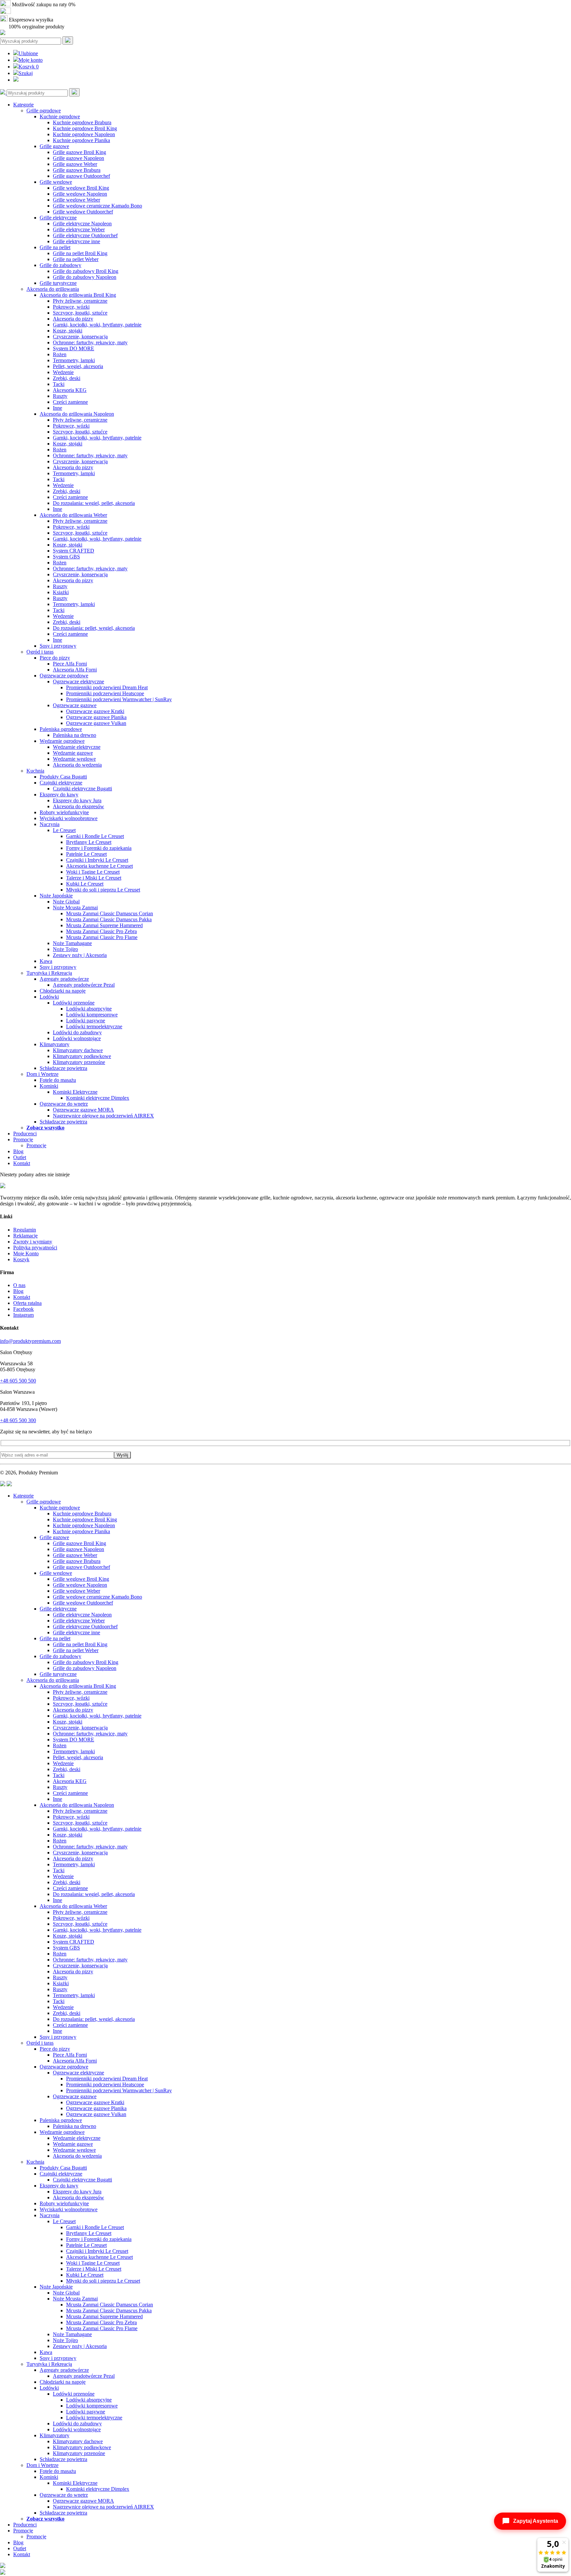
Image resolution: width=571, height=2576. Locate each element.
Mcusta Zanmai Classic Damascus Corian (110, 913)
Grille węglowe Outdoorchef (83, 212)
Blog (18, 1151)
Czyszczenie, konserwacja (80, 337)
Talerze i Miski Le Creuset (94, 878)
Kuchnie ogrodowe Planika (81, 140)
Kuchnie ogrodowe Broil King (85, 128)
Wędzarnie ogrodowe (62, 741)
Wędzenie (63, 372)
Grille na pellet (55, 247)
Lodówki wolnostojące (77, 1038)
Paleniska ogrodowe (61, 729)
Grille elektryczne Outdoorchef (85, 235)
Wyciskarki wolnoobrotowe (69, 818)
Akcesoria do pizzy (73, 319)
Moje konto (31, 60)
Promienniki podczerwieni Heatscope (105, 693)
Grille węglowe (56, 182)
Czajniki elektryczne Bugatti (82, 789)
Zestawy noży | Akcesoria (80, 955)
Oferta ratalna (27, 1303)
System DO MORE (74, 348)
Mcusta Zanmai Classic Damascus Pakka (109, 919)
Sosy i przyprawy (58, 646)
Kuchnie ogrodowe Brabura (82, 122)
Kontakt (22, 1163)
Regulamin (25, 1230)
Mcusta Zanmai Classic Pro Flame (102, 937)
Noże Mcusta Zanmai (75, 908)
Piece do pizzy (55, 658)
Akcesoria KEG (70, 390)
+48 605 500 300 (18, 1420)
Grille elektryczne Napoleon (82, 224)
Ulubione (28, 53)
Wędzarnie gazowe (73, 753)
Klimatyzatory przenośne (79, 1062)
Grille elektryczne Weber (79, 229)
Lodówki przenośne (74, 1003)
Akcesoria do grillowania (53, 289)
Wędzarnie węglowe (74, 759)
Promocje (23, 1139)
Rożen (60, 354)
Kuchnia (35, 771)
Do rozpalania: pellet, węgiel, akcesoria (94, 628)
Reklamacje (25, 1236)
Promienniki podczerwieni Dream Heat (107, 687)
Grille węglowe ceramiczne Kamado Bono (97, 206)
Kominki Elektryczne (75, 1092)
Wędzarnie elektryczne (77, 747)
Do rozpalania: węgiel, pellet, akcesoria (94, 503)
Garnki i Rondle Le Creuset (95, 836)
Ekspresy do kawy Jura (77, 800)
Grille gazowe (54, 146)
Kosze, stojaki (68, 331)
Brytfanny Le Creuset (89, 842)
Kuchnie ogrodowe (60, 116)
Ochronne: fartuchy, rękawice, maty (90, 342)
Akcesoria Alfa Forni (75, 670)
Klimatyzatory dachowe (78, 1050)
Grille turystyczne (58, 283)
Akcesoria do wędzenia (77, 765)
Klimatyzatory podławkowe (82, 1056)
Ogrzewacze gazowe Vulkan (96, 723)
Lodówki (49, 997)
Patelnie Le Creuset (86, 854)
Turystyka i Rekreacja (49, 973)
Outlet (20, 1157)
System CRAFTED (74, 551)
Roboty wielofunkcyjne (64, 812)
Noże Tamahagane (72, 943)
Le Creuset (64, 830)
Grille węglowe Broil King (81, 188)
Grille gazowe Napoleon (78, 158)
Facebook (23, 1309)
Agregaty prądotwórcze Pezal (84, 985)
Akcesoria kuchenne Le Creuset (99, 866)
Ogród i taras (40, 652)
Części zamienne (70, 402)
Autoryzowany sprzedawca (40, 12)
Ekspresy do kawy (59, 795)
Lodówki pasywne (86, 1021)
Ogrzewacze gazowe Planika (96, 717)
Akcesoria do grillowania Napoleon (77, 414)
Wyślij (122, 1455)
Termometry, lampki (74, 360)
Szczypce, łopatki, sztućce (80, 313)
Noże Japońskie (56, 896)
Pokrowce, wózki (71, 307)
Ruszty (60, 396)
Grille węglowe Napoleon (80, 194)
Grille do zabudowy (60, 265)
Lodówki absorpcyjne (89, 1009)
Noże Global (66, 902)
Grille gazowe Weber (75, 164)
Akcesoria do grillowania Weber (73, 515)
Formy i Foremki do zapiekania (99, 848)
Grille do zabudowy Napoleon (85, 277)
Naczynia (50, 824)
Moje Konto (26, 1253)
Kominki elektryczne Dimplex (98, 1098)
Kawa (46, 961)
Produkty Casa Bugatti (63, 777)
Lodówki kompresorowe (92, 1015)
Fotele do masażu (58, 1080)
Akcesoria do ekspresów (78, 806)
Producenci (25, 1134)
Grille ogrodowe (44, 111)
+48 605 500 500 (18, 1381)
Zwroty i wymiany (33, 1242)
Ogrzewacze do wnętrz (64, 1104)
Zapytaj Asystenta (536, 2521)
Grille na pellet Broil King (80, 253)
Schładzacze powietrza (63, 1068)
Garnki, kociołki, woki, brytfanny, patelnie (97, 325)
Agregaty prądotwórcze (64, 979)
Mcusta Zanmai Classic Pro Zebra (101, 931)
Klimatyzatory (55, 1044)
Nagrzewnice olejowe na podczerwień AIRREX (103, 1116)
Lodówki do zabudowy (77, 1032)
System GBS (66, 557)
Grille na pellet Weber (76, 259)
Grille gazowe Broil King (79, 152)
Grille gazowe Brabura (77, 170)
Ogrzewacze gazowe (75, 705)
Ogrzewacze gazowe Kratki (95, 711)
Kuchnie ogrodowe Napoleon (84, 134)
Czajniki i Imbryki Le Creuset (97, 860)
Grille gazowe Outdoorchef (81, 176)
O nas (19, 1285)
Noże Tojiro (65, 949)
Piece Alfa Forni (70, 664)
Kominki (49, 1086)
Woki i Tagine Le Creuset (93, 872)
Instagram (23, 1315)
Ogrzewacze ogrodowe (64, 676)
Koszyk (29, 67)
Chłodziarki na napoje (63, 991)
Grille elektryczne (58, 218)
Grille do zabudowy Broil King (86, 271)
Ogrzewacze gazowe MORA (83, 1110)
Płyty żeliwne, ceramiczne (80, 301)
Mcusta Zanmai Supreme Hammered (104, 925)
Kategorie (23, 105)
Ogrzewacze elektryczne (78, 682)
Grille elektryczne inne (76, 241)
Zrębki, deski (67, 378)
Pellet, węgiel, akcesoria (78, 366)
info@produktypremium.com (30, 1341)
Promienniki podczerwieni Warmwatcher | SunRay (119, 699)
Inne (57, 408)
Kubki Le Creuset (85, 884)
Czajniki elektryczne (61, 783)
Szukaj (26, 73)
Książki (61, 592)
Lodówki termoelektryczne (94, 1026)
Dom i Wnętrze (42, 1074)
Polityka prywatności (35, 1248)
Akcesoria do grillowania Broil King (78, 295)
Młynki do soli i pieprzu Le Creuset (103, 890)
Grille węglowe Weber (76, 200)
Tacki (59, 384)
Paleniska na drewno (75, 735)
